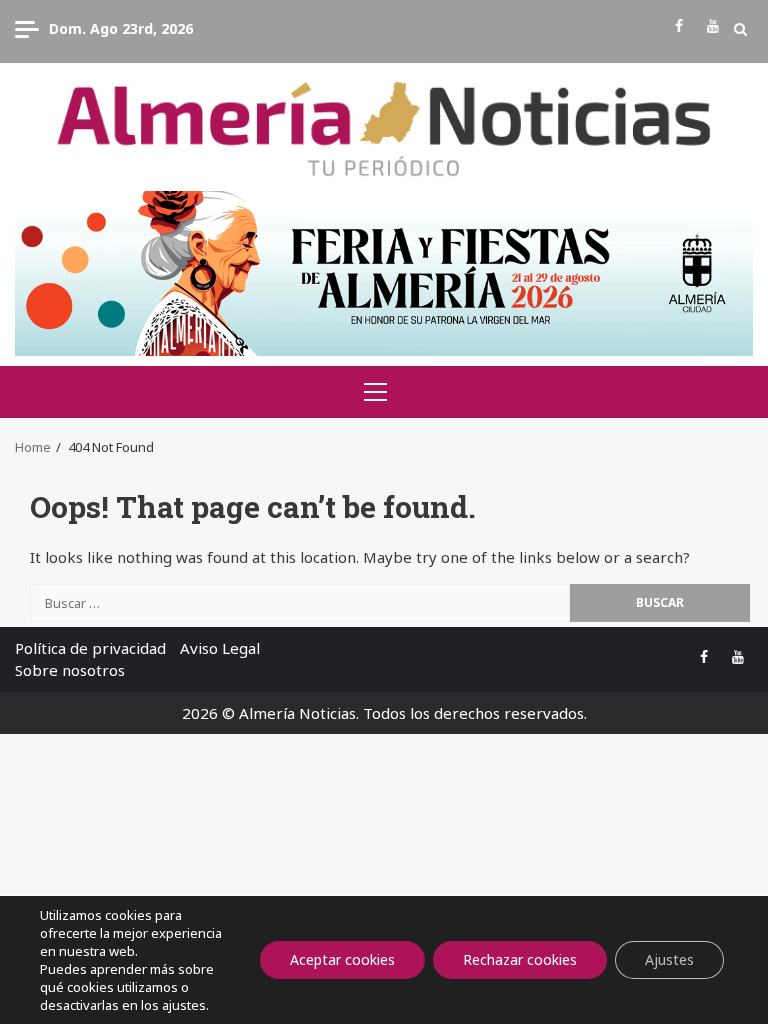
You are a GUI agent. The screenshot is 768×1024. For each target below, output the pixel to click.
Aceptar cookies (342, 959)
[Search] (740, 29)
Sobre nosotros (70, 670)
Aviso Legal (220, 648)
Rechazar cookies (520, 959)
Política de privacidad (90, 648)
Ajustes (669, 959)
